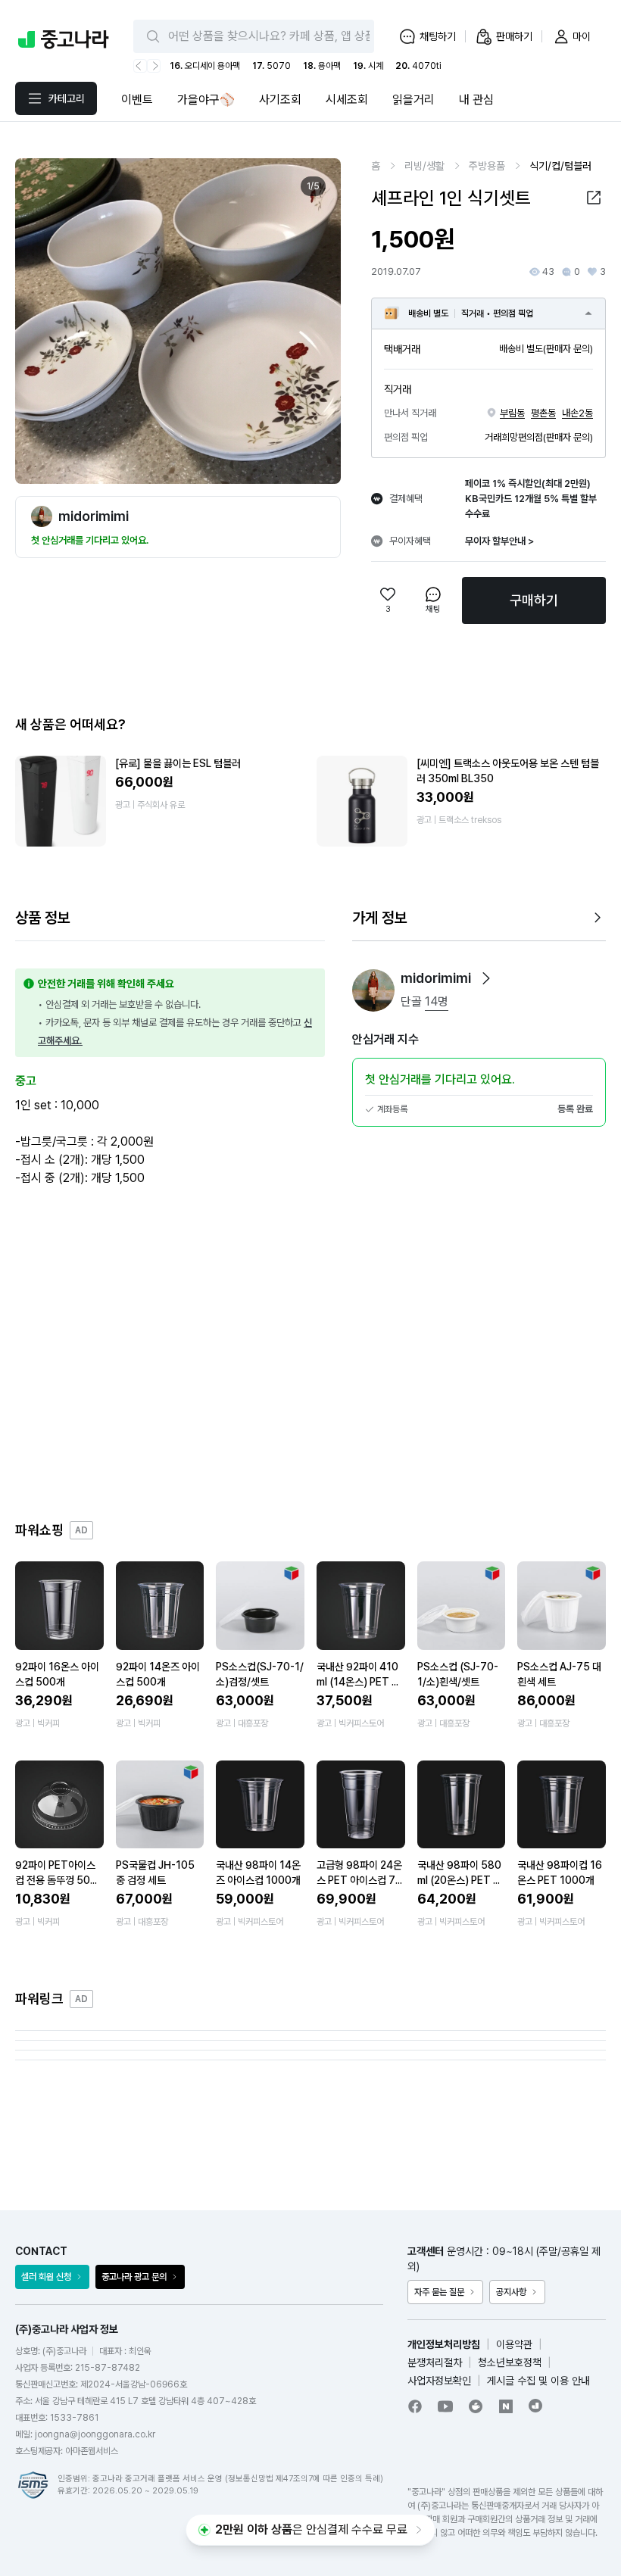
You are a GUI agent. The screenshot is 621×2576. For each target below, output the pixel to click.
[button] (594, 198)
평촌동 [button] (543, 413)
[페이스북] (415, 2406)
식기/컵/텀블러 (560, 166)
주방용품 (487, 166)
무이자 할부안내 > (499, 541)
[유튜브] (445, 2406)
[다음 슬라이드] (313, 321)
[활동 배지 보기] (486, 978)
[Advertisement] (310, 1354)
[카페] (476, 2406)
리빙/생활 (424, 166)
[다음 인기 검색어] (154, 66)
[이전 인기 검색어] (140, 66)
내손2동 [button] (577, 413)
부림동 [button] (512, 413)
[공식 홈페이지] (536, 2406)
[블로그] (506, 2406)
